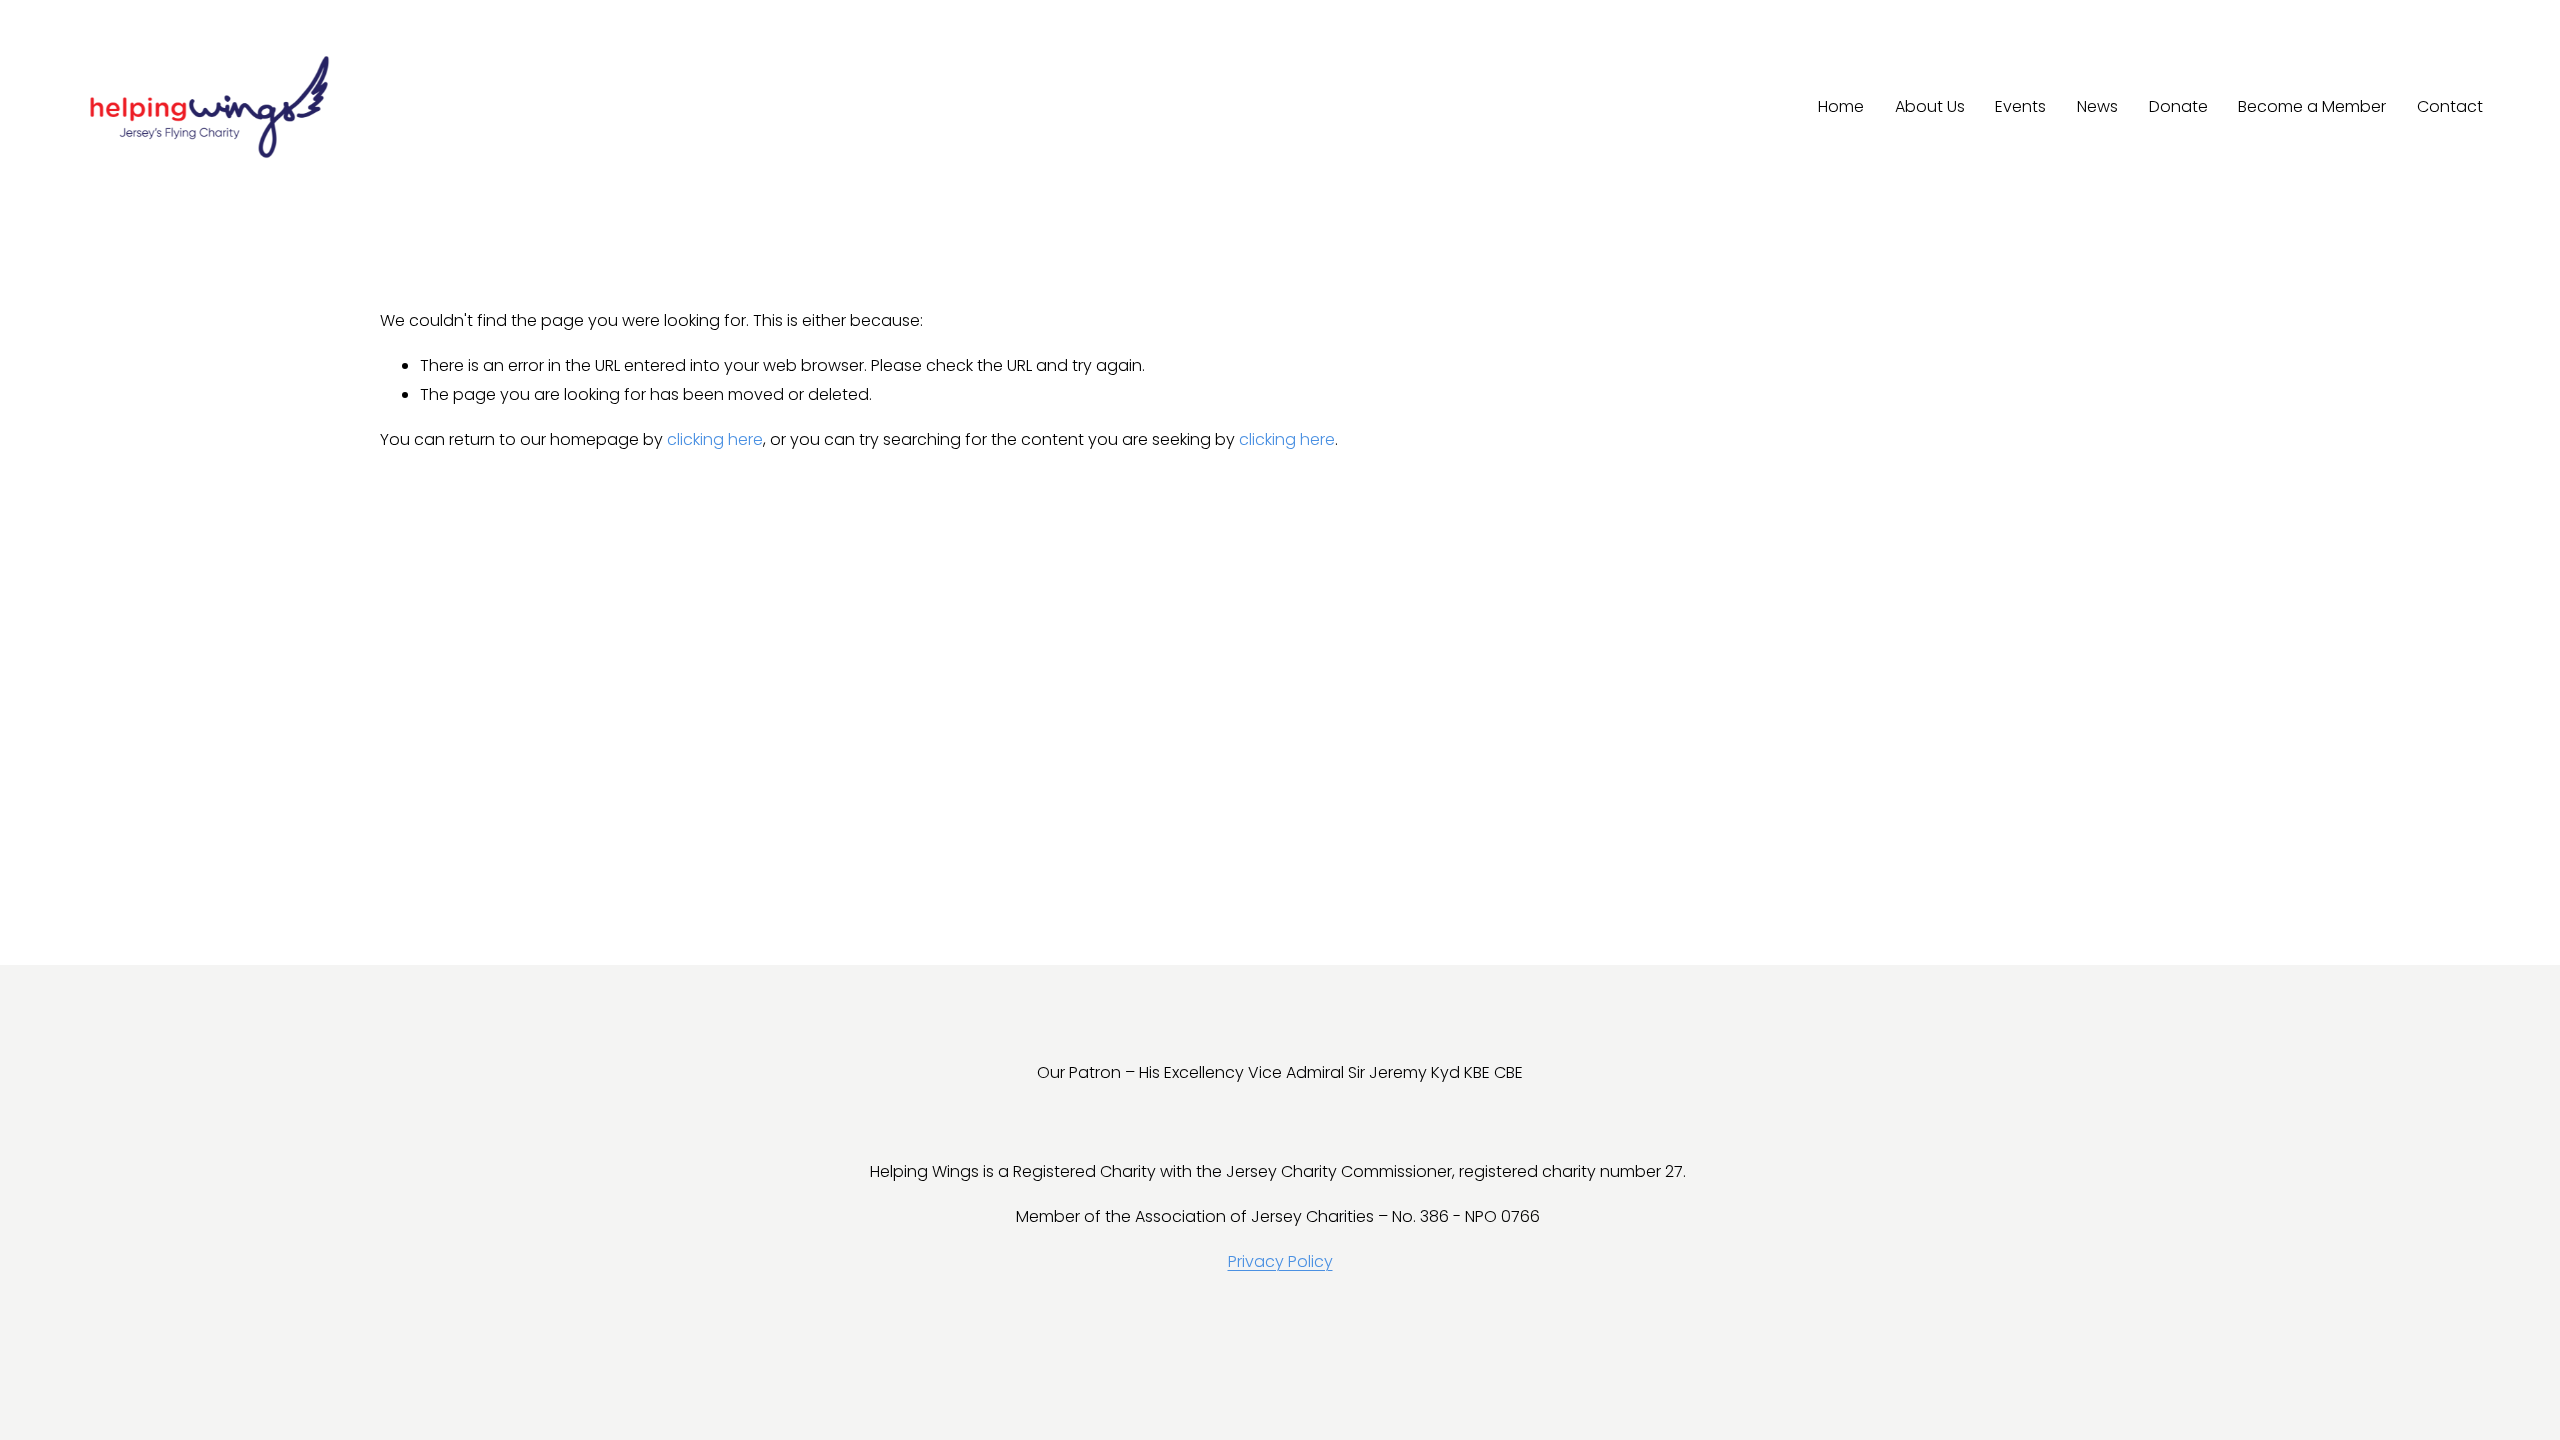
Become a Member (2312, 106)
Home (1841, 106)
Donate (2178, 106)
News (2097, 106)
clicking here (715, 439)
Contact (2450, 106)
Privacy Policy (1280, 1261)
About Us (1930, 106)
